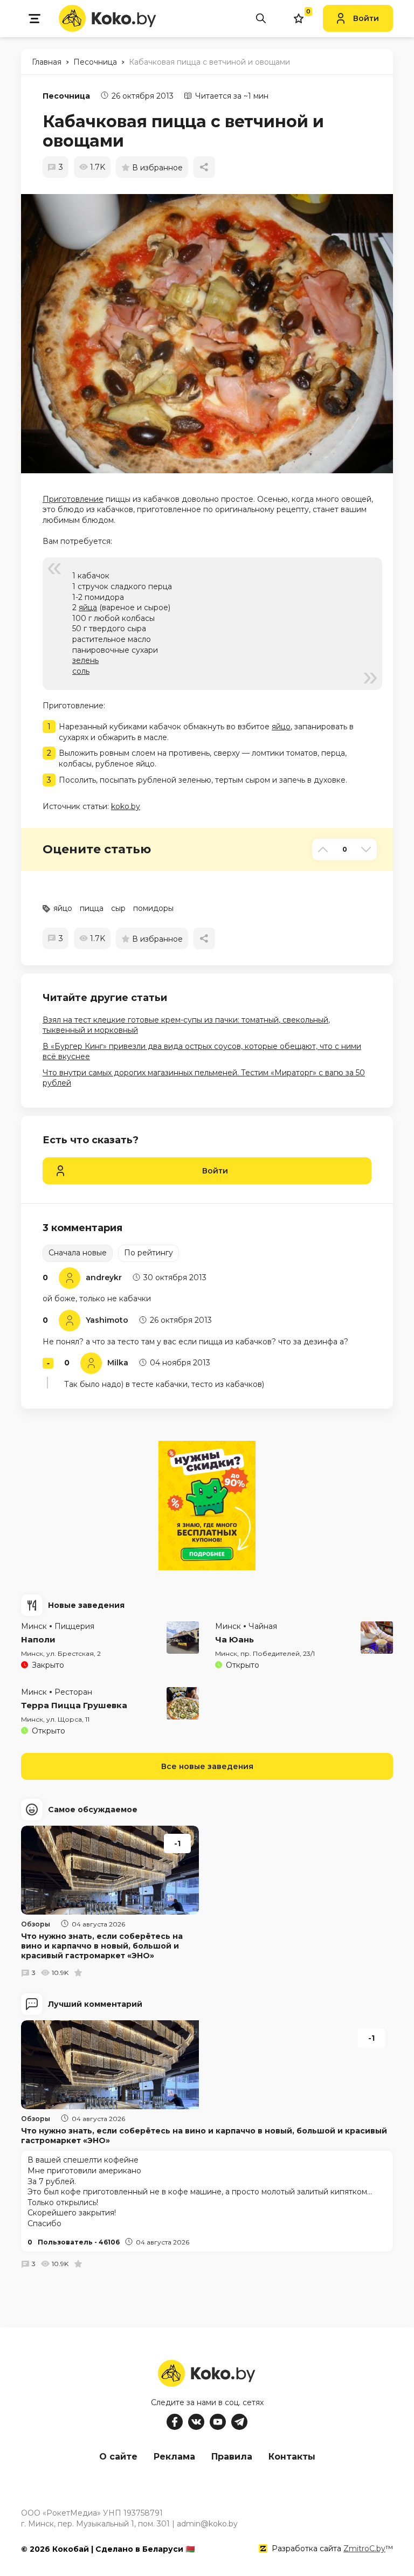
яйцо (281, 727)
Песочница (66, 96)
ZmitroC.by (364, 2549)
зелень (85, 660)
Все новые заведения (207, 1766)
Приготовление (73, 499)
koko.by (126, 806)
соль (81, 671)
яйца (88, 607)
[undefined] (212, 334)
